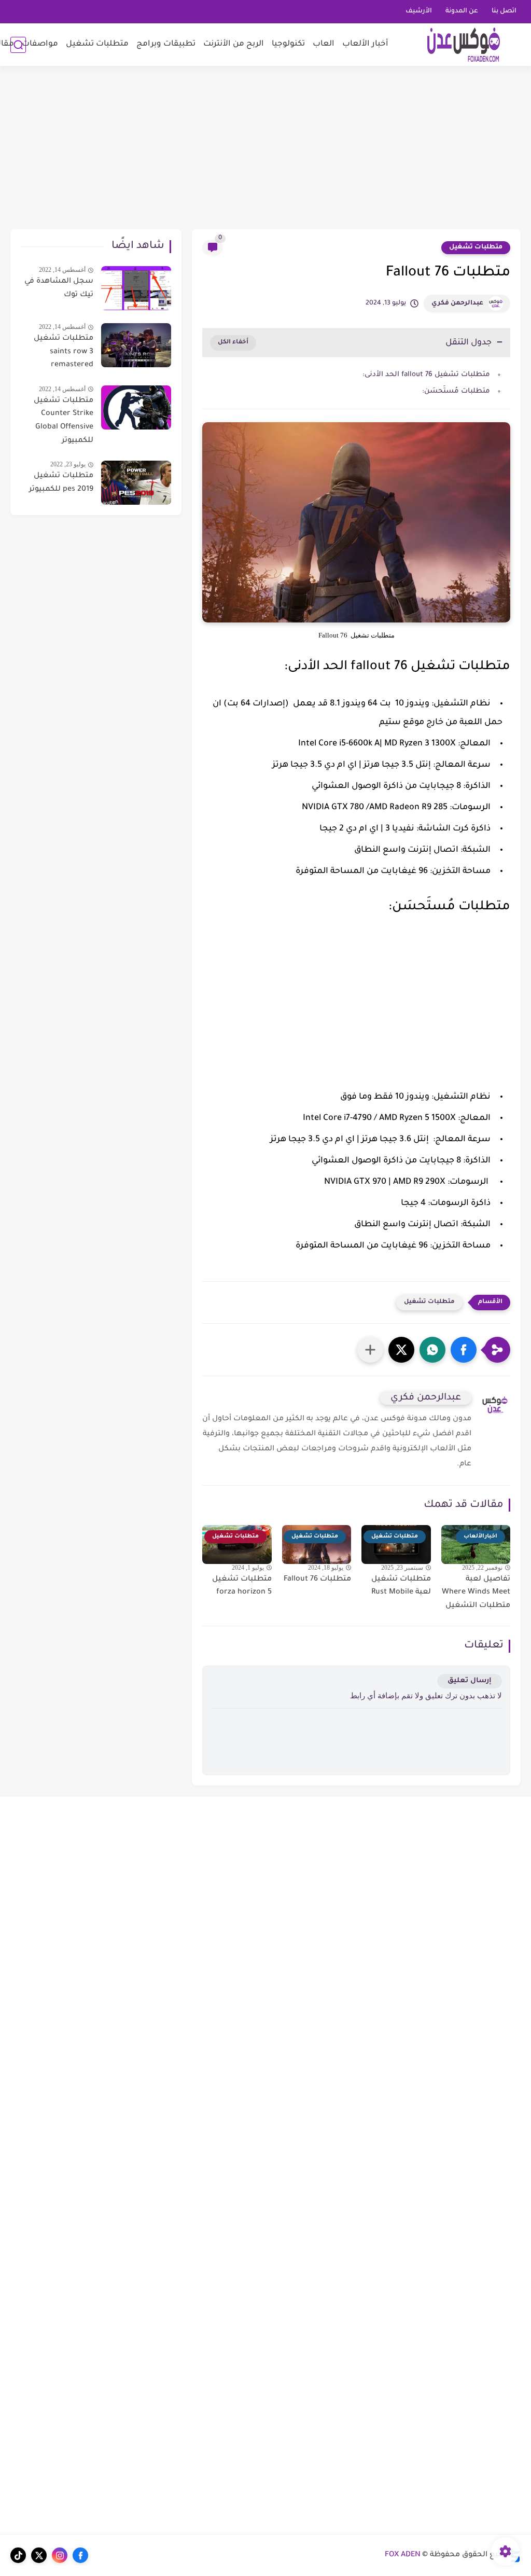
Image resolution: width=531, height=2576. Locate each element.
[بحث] (18, 45)
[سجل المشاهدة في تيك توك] (136, 288)
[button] (464, 1350)
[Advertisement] (265, 149)
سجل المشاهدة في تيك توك (59, 288)
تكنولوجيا (288, 44)
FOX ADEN (403, 2555)
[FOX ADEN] (464, 45)
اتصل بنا (504, 11)
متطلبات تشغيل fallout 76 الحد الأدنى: (426, 375)
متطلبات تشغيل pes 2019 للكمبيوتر (61, 483)
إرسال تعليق (470, 1681)
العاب (324, 44)
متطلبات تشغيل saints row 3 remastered (64, 352)
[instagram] (60, 2555)
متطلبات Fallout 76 (317, 1580)
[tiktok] (18, 2555)
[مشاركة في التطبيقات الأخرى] (370, 1350)
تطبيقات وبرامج (166, 44)
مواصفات (40, 44)
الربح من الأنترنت (234, 44)
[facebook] (80, 2555)
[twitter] (39, 2555)
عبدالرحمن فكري (457, 303)
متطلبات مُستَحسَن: (456, 391)
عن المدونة (462, 11)
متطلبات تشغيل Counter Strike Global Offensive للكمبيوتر (64, 421)
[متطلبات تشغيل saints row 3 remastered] (136, 345)
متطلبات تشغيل (97, 44)
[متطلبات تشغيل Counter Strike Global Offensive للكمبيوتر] (136, 407)
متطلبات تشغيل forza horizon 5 (242, 1586)
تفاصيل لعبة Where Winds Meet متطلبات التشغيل (476, 1593)
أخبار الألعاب (365, 44)
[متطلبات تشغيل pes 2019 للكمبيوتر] (136, 483)
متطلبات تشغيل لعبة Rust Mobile (401, 1586)
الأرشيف (419, 11)
